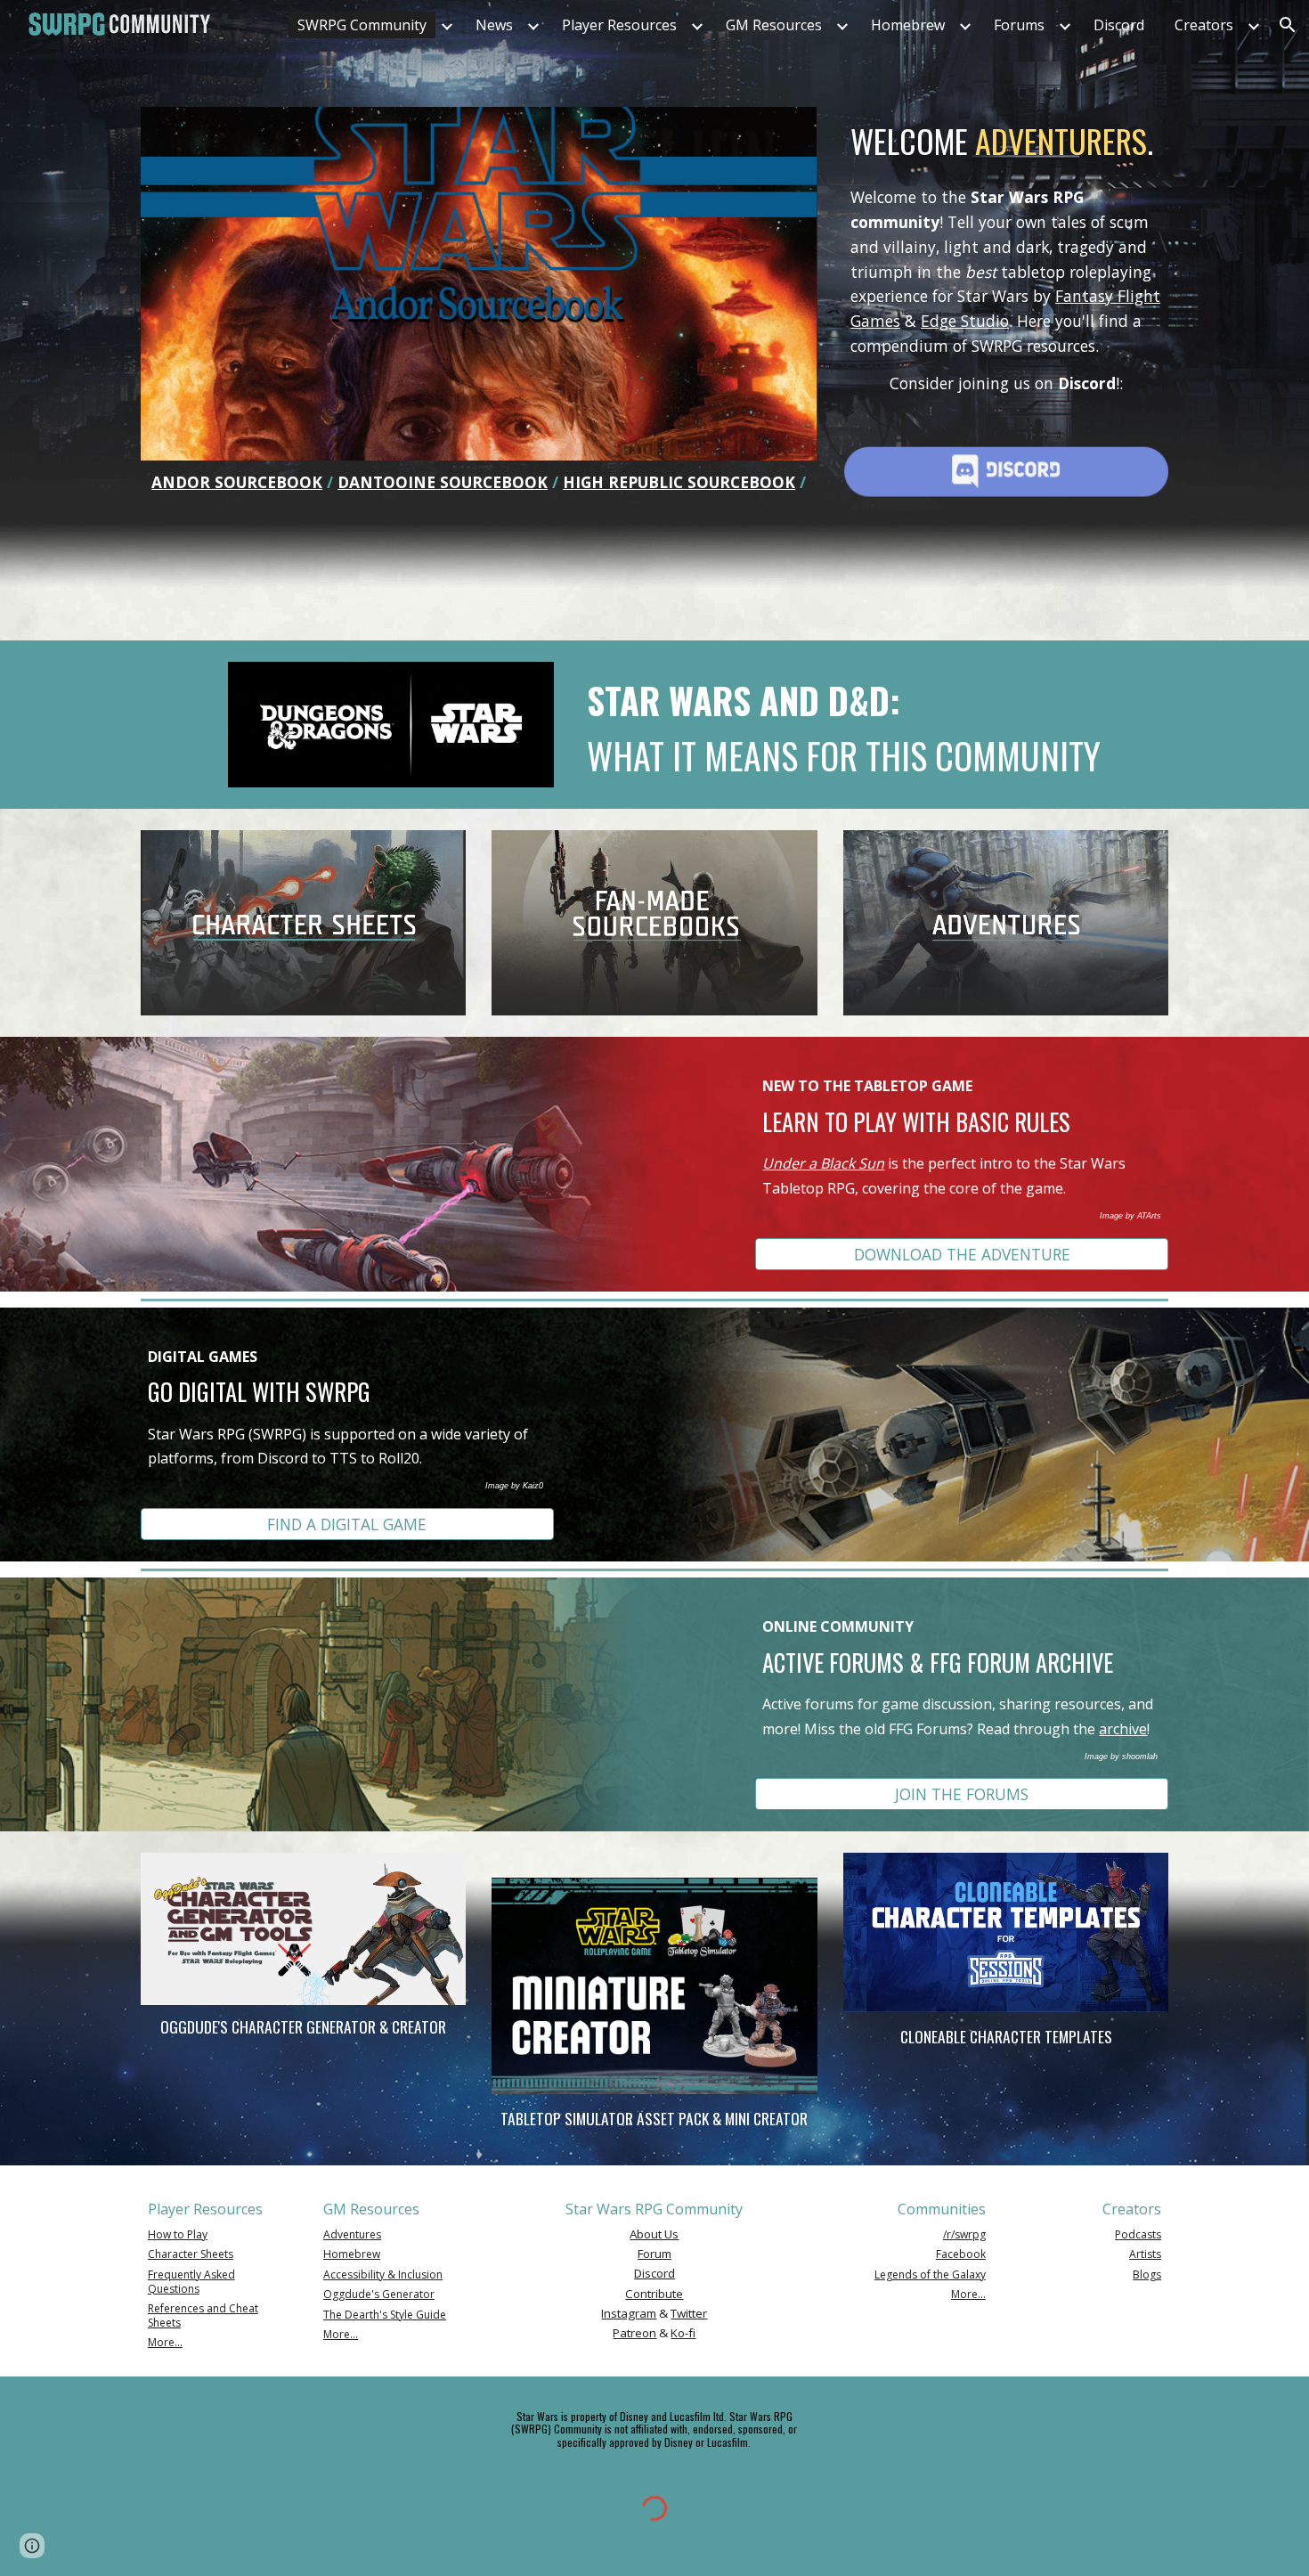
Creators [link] (1204, 25)
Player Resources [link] (619, 25)
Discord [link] (1119, 25)
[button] (1288, 25)
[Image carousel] (479, 284)
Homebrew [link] (908, 25)
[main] (479, 482)
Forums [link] (1019, 25)
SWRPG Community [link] (362, 25)
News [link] (494, 25)
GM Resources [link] (774, 25)
